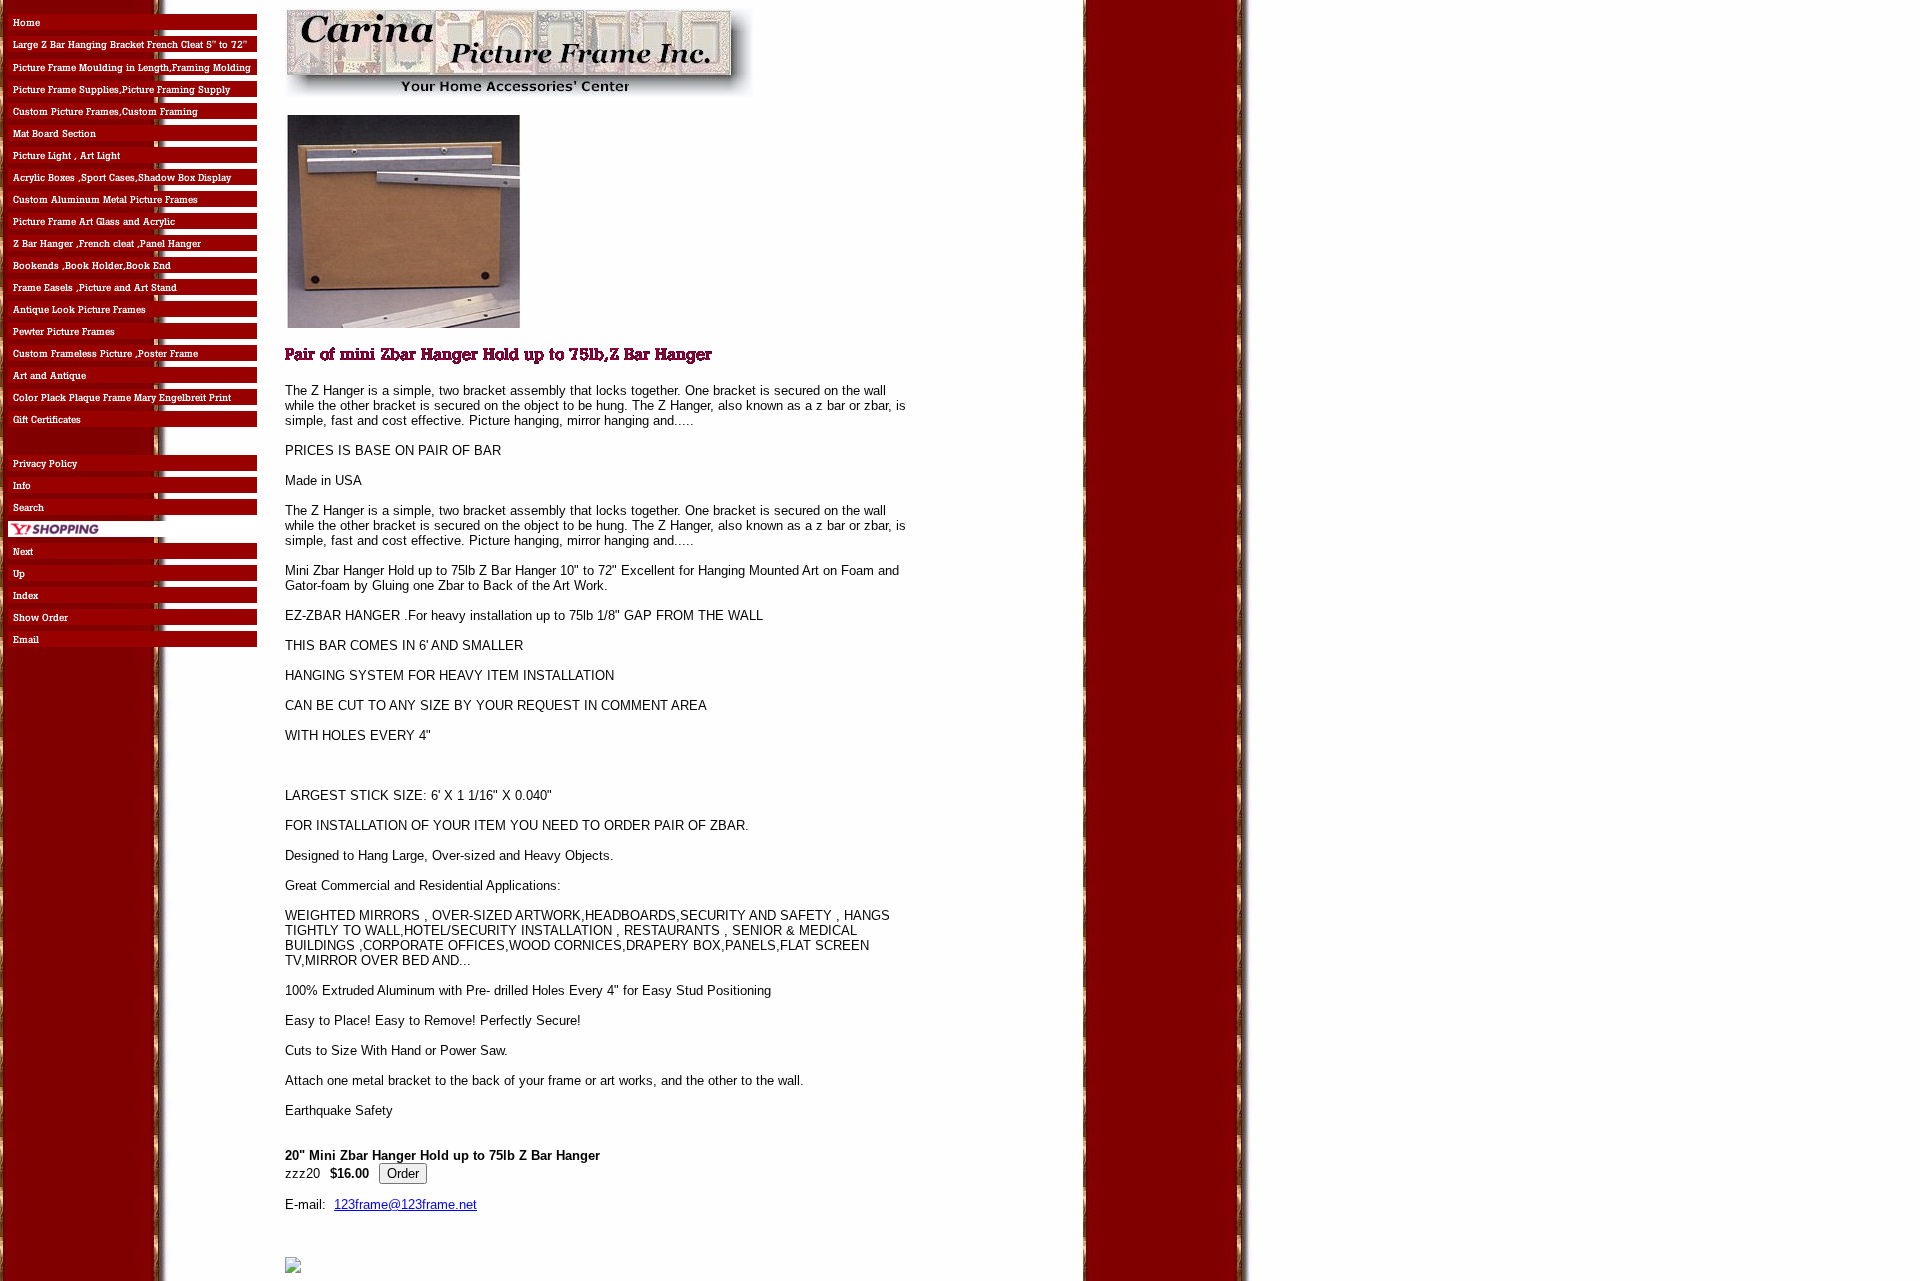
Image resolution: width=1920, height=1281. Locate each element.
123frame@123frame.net (405, 1204)
